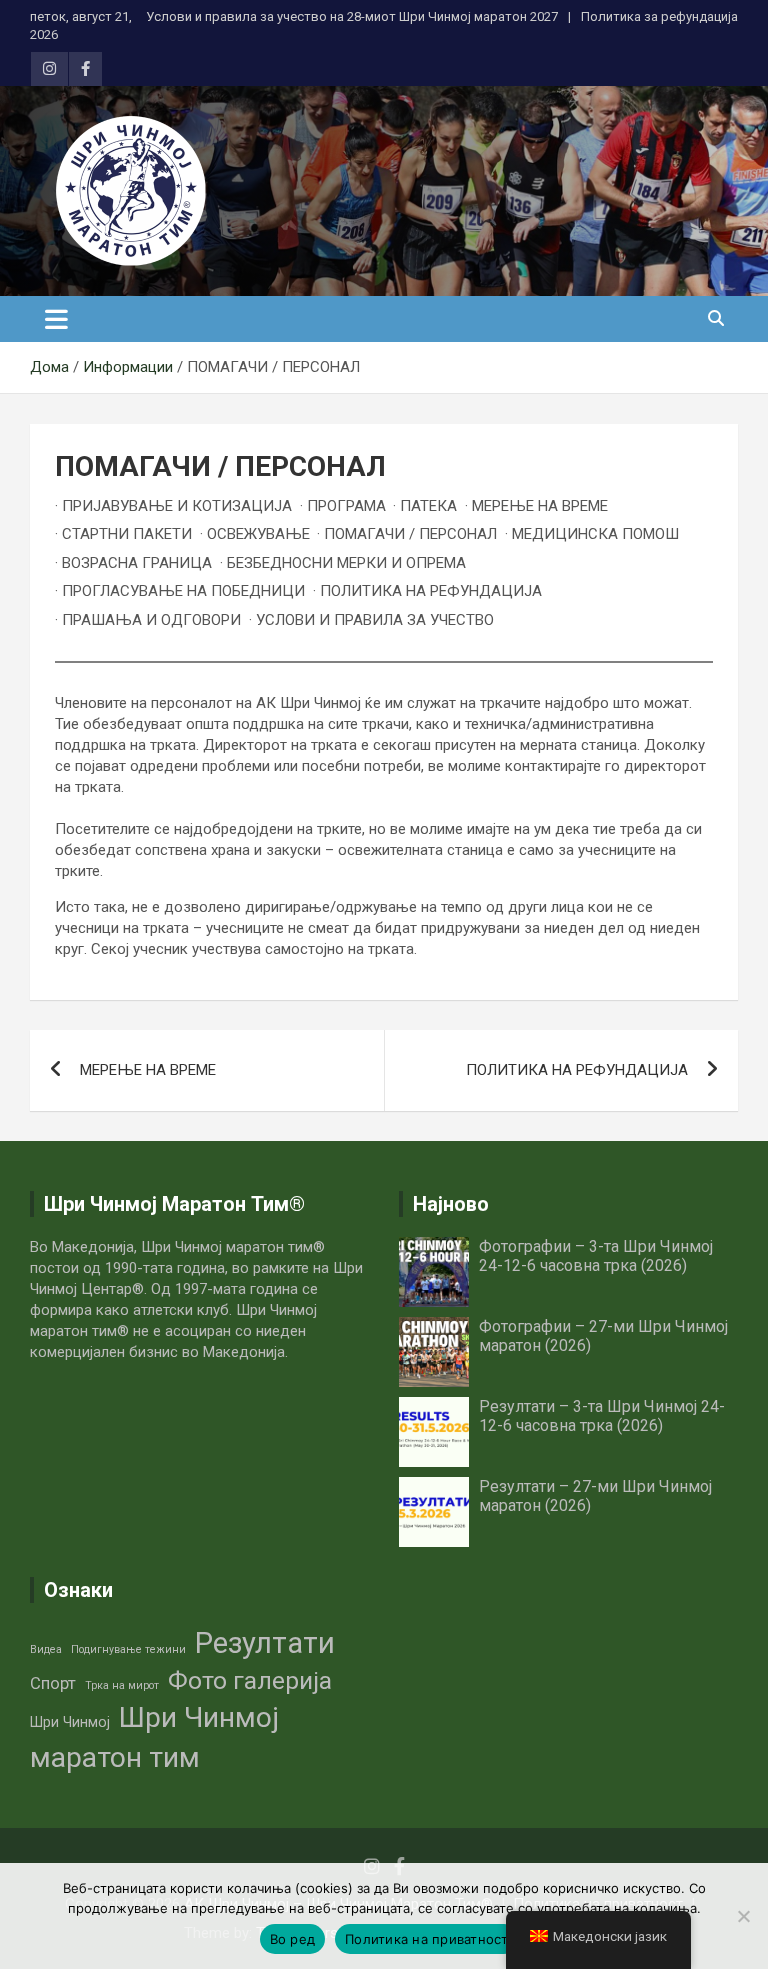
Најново (451, 1204)
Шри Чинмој (70, 1722)
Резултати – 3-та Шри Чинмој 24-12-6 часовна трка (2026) (602, 1416)
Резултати (265, 1643)
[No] (743, 1916)
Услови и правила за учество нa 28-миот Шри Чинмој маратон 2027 (352, 16)
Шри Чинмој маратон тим (154, 1737)
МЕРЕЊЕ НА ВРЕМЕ (148, 1070)
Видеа (46, 1649)
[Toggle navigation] (56, 319)
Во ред (293, 1939)
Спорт (53, 1683)
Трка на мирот (122, 1685)
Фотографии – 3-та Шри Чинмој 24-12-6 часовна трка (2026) (596, 1256)
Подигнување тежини (128, 1649)
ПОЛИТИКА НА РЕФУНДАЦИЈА (577, 1070)
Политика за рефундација (659, 16)
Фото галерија (250, 1680)
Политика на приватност (427, 1939)
